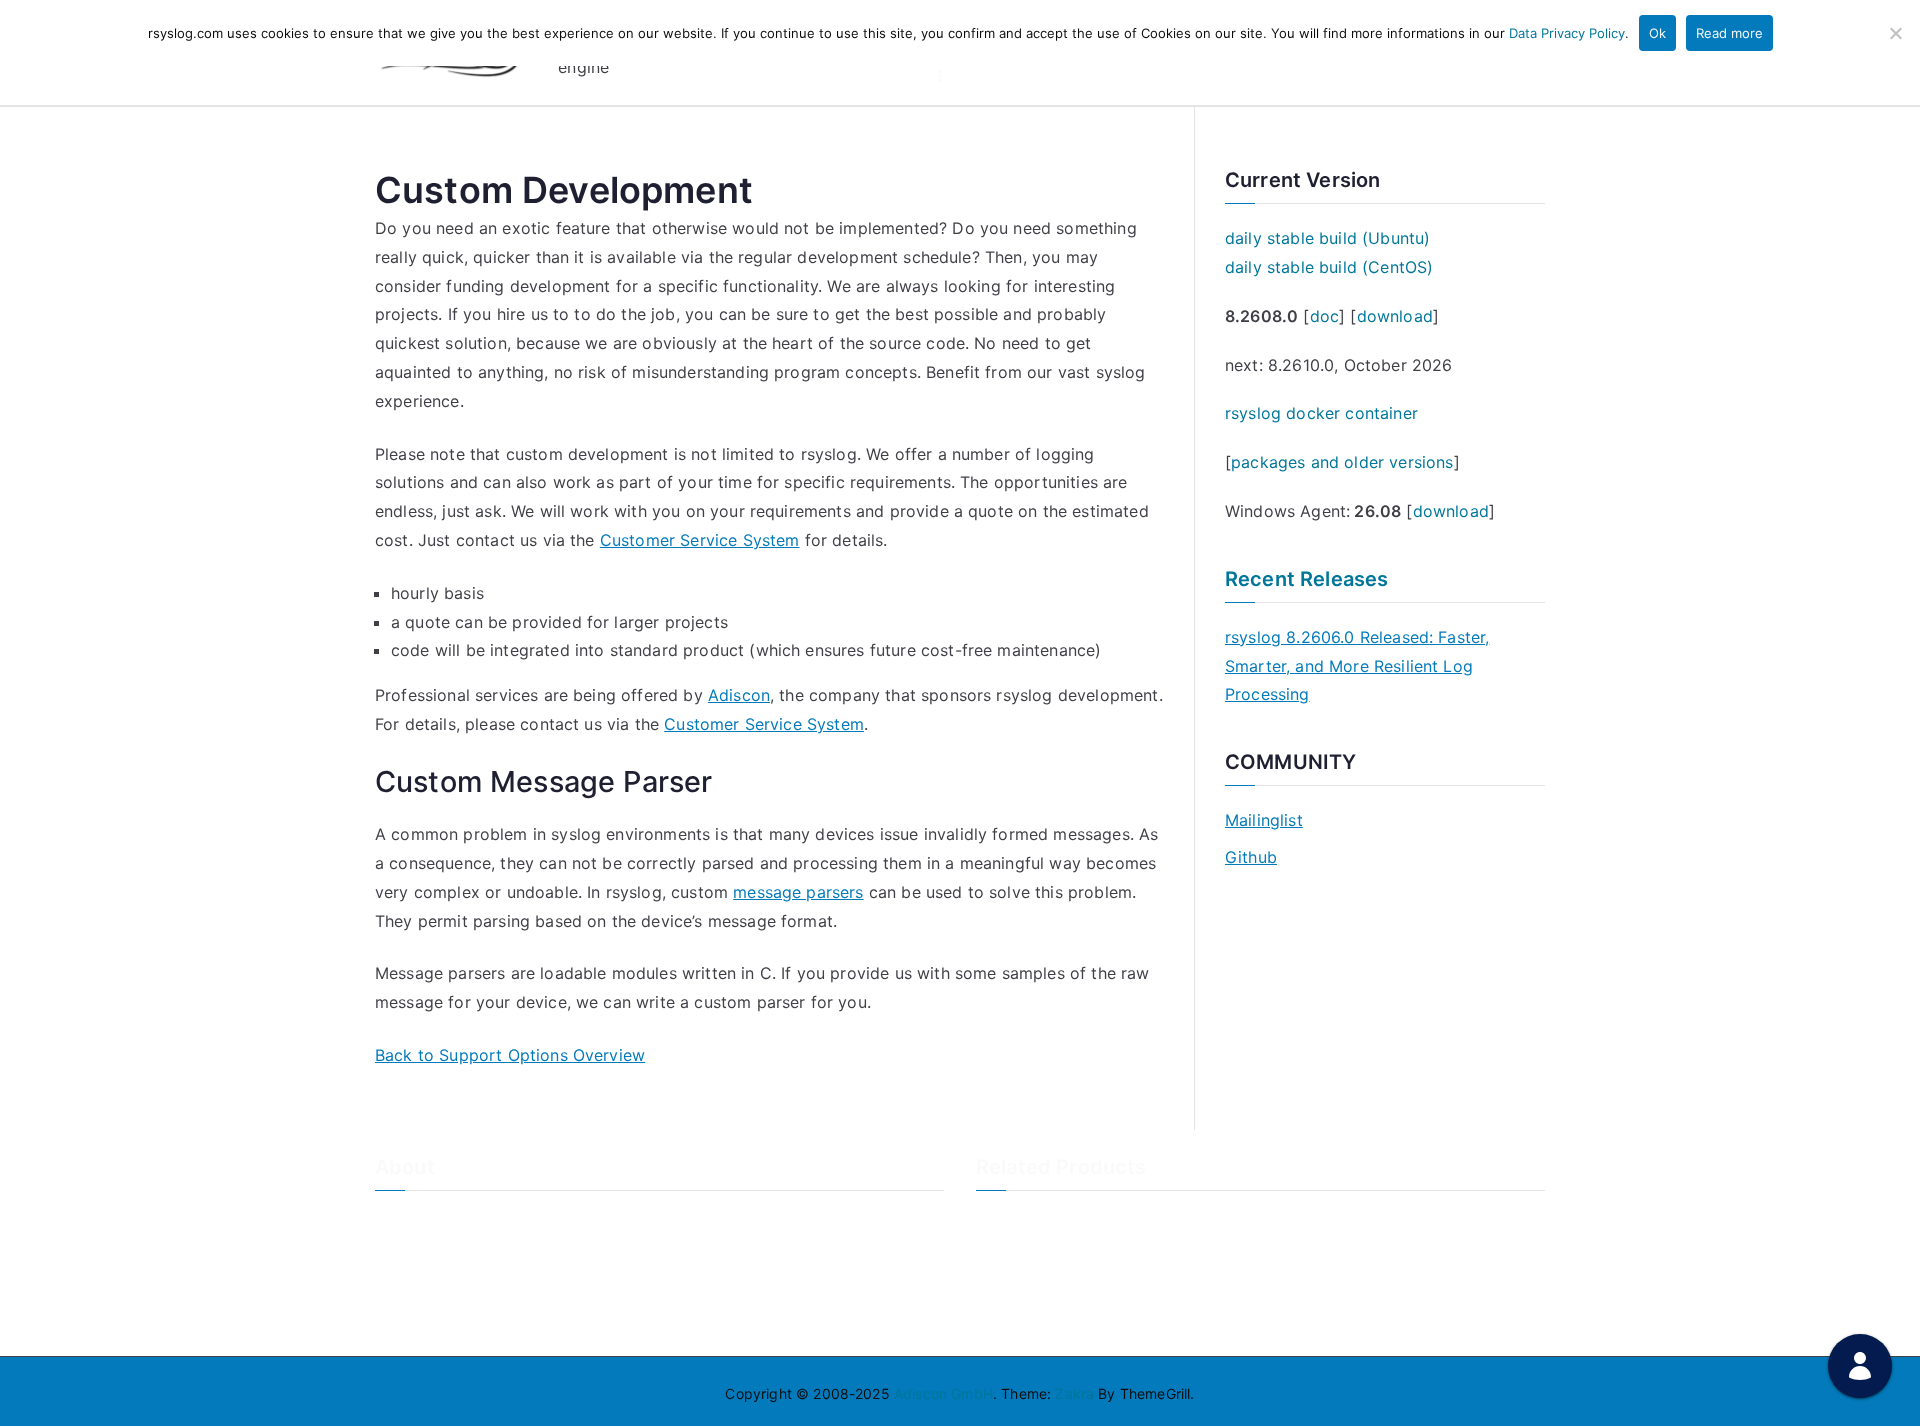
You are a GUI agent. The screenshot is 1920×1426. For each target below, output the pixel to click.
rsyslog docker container (1321, 413)
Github (1251, 857)
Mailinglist (1264, 820)
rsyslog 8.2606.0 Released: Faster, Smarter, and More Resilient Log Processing (1357, 666)
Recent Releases (1306, 579)
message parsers (798, 892)
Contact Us (412, 1252)
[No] (1895, 33)
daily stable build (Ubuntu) (1327, 238)
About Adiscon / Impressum (467, 1219)
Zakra (1074, 1393)
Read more (1729, 33)
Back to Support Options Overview (510, 1055)
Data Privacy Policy (1567, 33)
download (1395, 316)
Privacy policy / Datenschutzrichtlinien (503, 1285)
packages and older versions (1342, 462)
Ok (1657, 33)
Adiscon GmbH (943, 1393)
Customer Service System (700, 540)
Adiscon (739, 695)
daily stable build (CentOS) (1329, 267)
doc (1324, 316)
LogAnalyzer (1018, 1219)
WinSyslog (1010, 1252)
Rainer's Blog (418, 1319)
